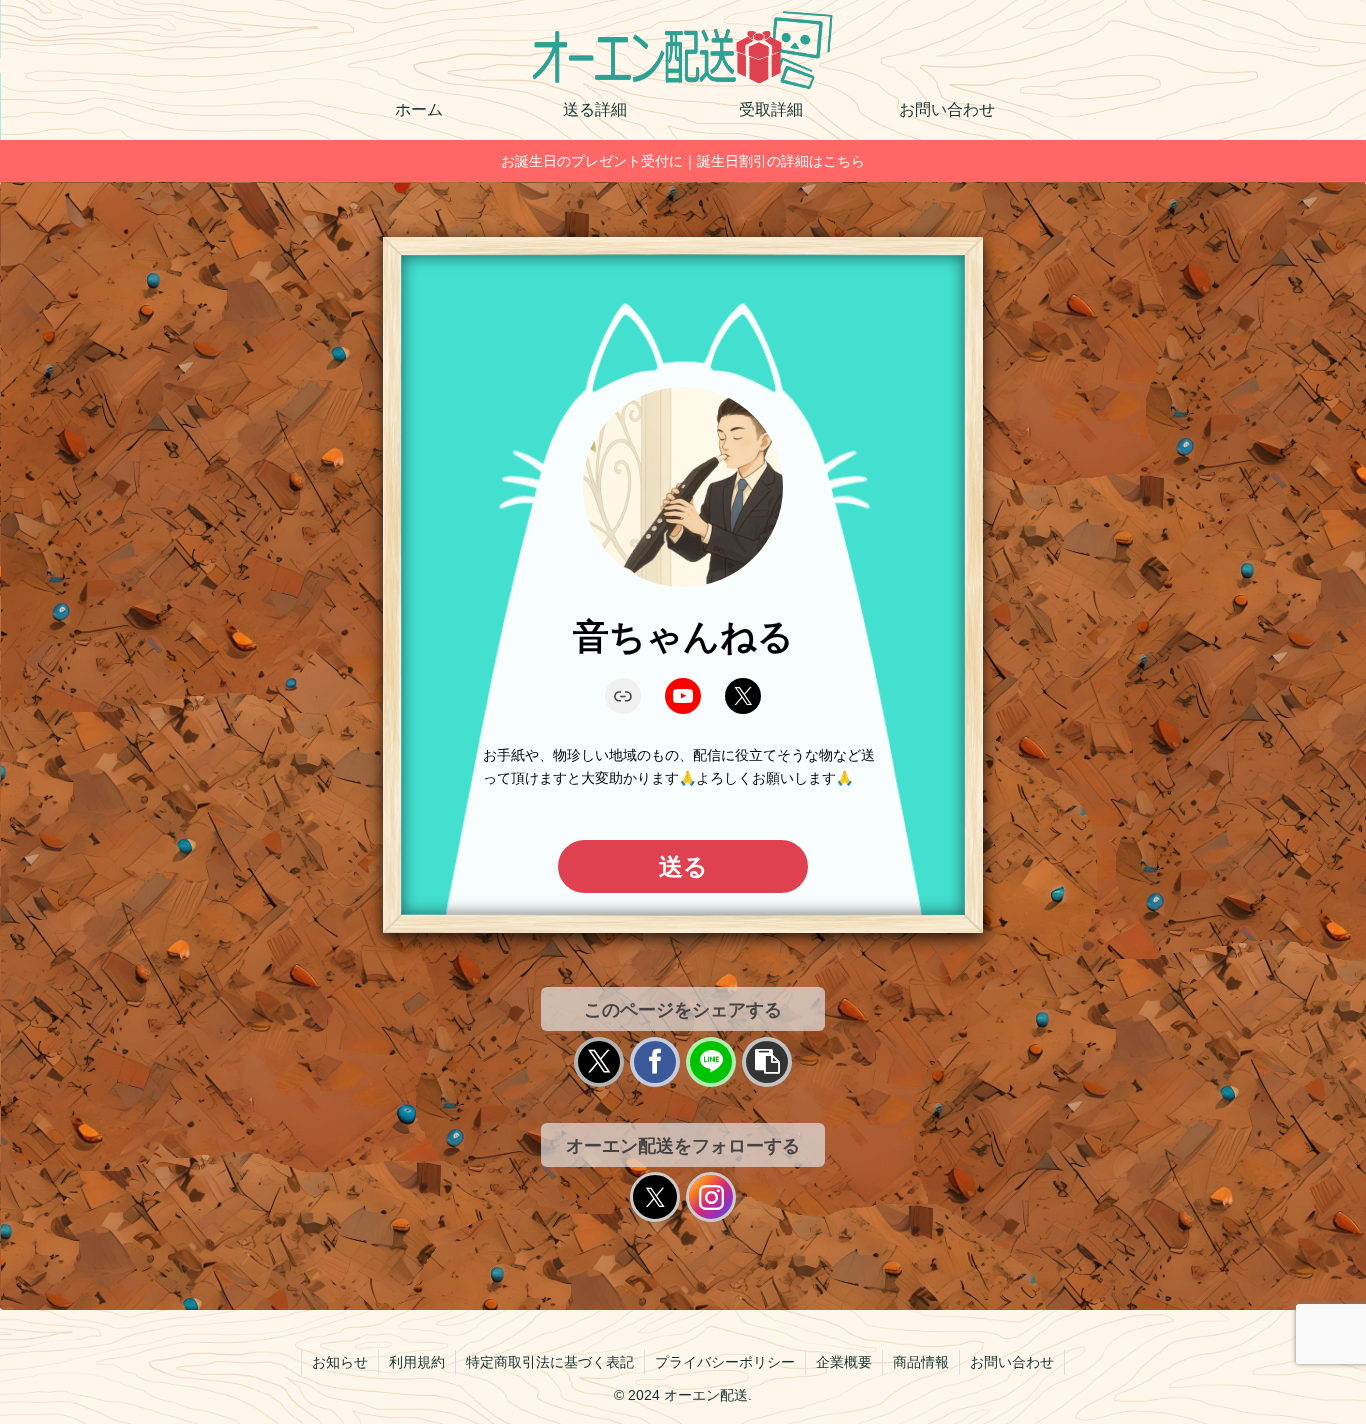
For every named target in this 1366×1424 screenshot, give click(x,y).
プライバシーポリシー (725, 1362)
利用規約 (417, 1362)
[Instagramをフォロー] (711, 1197)
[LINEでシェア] (711, 1062)
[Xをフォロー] (655, 1197)
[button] (767, 1062)
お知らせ (340, 1362)
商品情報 (921, 1362)
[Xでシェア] (599, 1062)
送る (683, 866)
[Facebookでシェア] (655, 1062)
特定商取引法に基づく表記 (550, 1362)
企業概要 (844, 1362)
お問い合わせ (1012, 1362)
